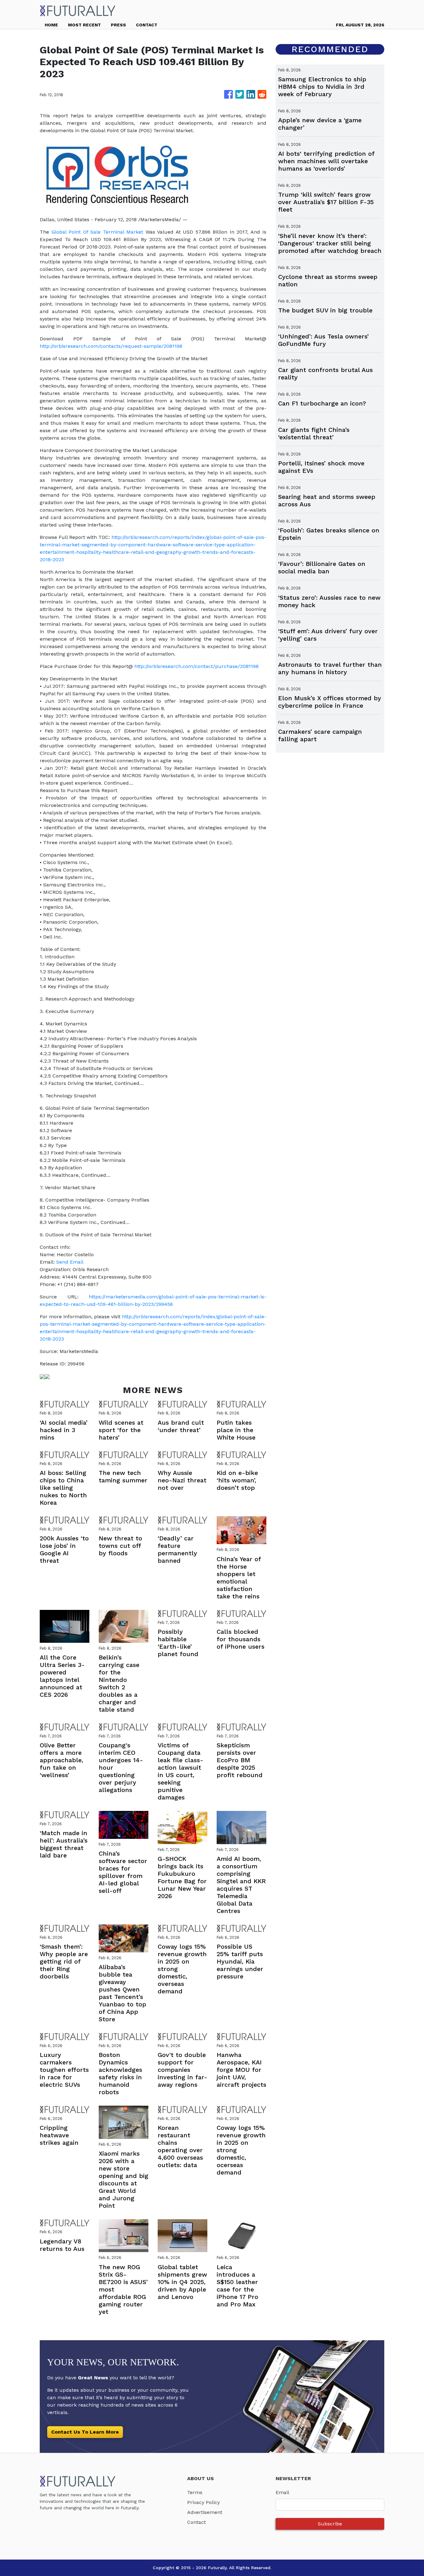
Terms (195, 2492)
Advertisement (205, 2512)
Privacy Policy (203, 2502)
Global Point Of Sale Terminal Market (97, 232)
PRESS (118, 25)
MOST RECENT (84, 25)
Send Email (70, 1262)
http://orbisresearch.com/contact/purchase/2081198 (196, 666)
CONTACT (147, 25)
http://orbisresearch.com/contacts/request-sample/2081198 (111, 346)
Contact (196, 2522)
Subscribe (330, 2524)
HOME (51, 25)
